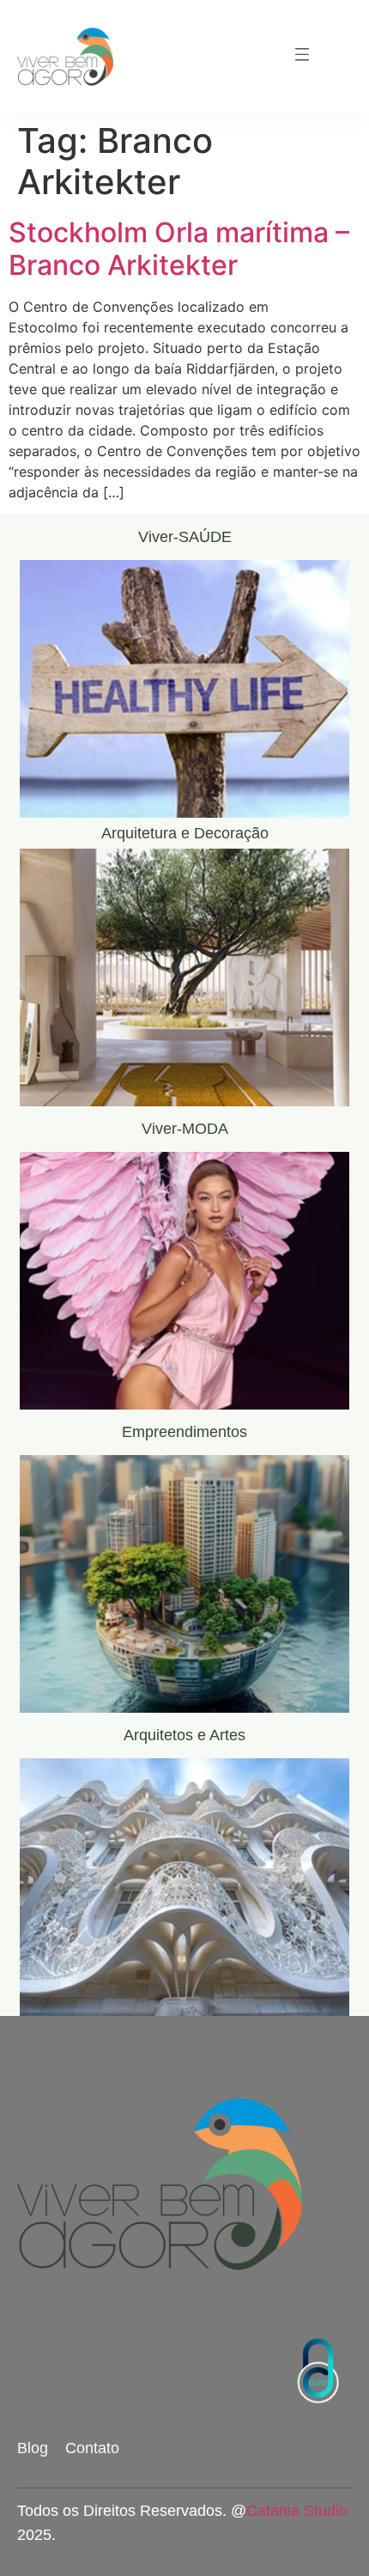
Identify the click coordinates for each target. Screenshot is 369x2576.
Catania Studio (297, 2511)
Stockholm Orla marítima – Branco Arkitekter (179, 249)
